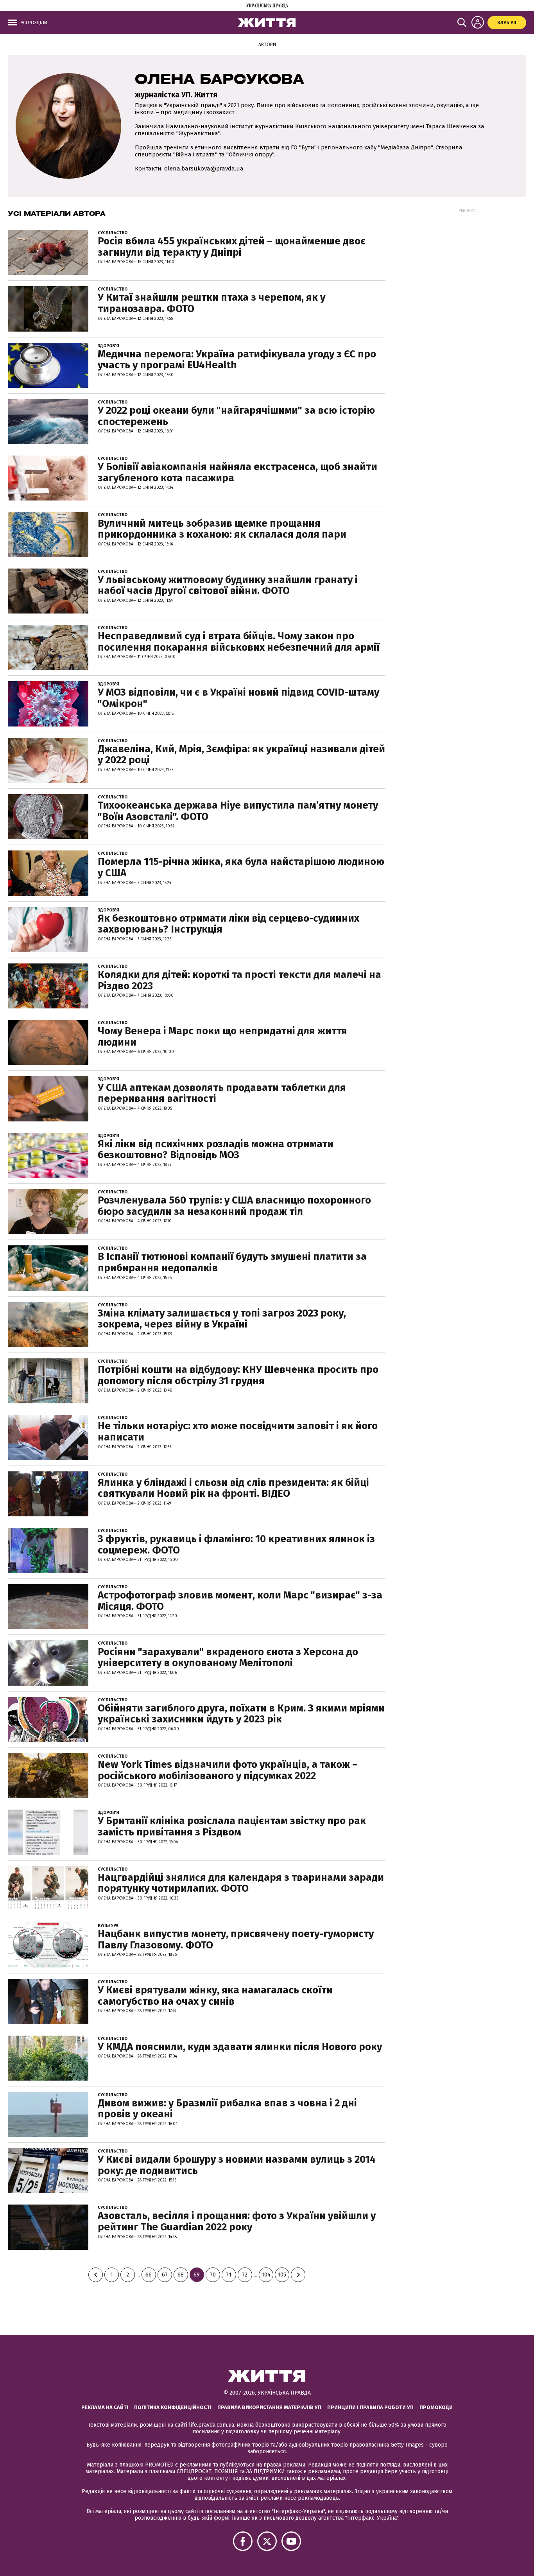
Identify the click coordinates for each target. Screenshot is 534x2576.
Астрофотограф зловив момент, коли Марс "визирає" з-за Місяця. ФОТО (240, 1601)
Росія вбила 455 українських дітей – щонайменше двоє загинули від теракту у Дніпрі (232, 247)
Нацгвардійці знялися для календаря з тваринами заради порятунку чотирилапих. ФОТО (241, 1883)
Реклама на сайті (105, 2407)
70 (213, 2275)
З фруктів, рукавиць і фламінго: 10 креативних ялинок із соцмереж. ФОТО (236, 1545)
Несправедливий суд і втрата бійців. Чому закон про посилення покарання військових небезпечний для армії (239, 642)
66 (149, 2275)
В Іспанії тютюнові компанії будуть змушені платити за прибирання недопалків (232, 1262)
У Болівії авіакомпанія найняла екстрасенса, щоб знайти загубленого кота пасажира (237, 472)
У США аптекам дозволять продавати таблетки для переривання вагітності (222, 1093)
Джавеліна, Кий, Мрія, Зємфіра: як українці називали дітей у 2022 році (241, 755)
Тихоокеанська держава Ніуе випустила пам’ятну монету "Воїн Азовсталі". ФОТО (238, 811)
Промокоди (436, 2407)
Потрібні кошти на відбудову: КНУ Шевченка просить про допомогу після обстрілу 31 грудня (238, 1375)
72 (245, 2275)
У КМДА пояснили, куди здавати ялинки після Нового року (240, 2047)
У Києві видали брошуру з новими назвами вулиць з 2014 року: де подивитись (237, 2165)
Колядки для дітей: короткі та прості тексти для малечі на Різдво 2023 (239, 980)
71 (229, 2275)
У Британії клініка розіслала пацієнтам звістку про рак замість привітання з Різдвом (232, 1826)
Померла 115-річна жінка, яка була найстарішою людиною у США (241, 867)
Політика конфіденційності (173, 2407)
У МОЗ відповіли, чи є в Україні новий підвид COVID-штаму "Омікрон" (238, 698)
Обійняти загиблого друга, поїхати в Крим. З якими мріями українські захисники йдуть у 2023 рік (241, 1714)
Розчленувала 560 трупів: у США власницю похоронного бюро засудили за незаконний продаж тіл (234, 1206)
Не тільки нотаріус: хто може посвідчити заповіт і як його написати (238, 1432)
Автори (267, 45)
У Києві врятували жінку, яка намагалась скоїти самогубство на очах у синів (215, 1996)
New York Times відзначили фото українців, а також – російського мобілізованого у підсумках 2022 (228, 1770)
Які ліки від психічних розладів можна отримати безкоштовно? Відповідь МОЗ (216, 1150)
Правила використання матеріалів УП (269, 2407)
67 (165, 2275)
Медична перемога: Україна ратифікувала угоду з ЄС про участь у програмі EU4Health (237, 360)
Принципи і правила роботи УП (370, 2407)
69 (197, 2275)
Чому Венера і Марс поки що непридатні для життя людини (222, 1037)
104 (266, 2275)
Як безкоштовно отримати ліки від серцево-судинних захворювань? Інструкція (228, 924)
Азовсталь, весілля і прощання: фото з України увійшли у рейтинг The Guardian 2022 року (237, 2221)
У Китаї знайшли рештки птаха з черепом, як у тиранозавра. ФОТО (211, 303)
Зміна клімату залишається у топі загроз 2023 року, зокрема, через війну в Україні (222, 1319)
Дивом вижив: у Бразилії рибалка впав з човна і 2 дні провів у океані (227, 2109)
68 (181, 2275)
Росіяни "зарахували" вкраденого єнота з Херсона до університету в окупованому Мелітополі (228, 1658)
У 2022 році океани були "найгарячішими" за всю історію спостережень (236, 416)
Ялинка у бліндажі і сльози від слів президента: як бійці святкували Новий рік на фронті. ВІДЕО (233, 1488)
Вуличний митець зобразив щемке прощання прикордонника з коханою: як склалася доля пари (222, 529)
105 (282, 2275)
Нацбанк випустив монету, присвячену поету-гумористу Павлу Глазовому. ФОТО (236, 1939)
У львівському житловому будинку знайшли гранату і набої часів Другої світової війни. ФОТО (228, 585)
